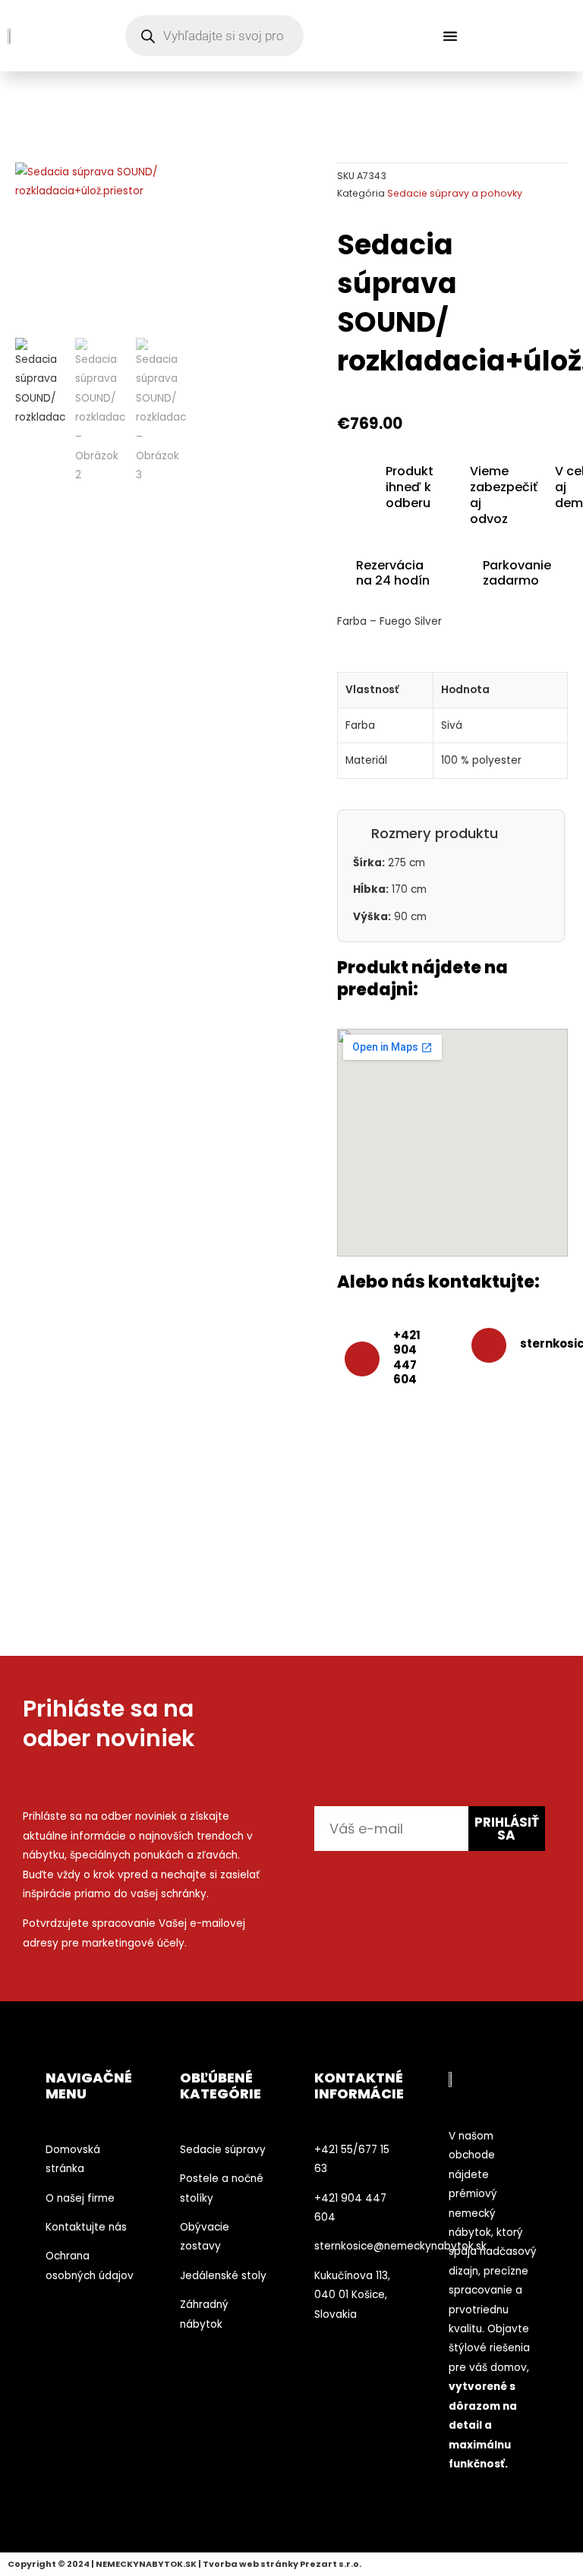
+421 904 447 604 (407, 1357)
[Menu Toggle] (450, 36)
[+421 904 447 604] (362, 1359)
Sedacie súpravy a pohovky (455, 193)
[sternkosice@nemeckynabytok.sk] (489, 1345)
